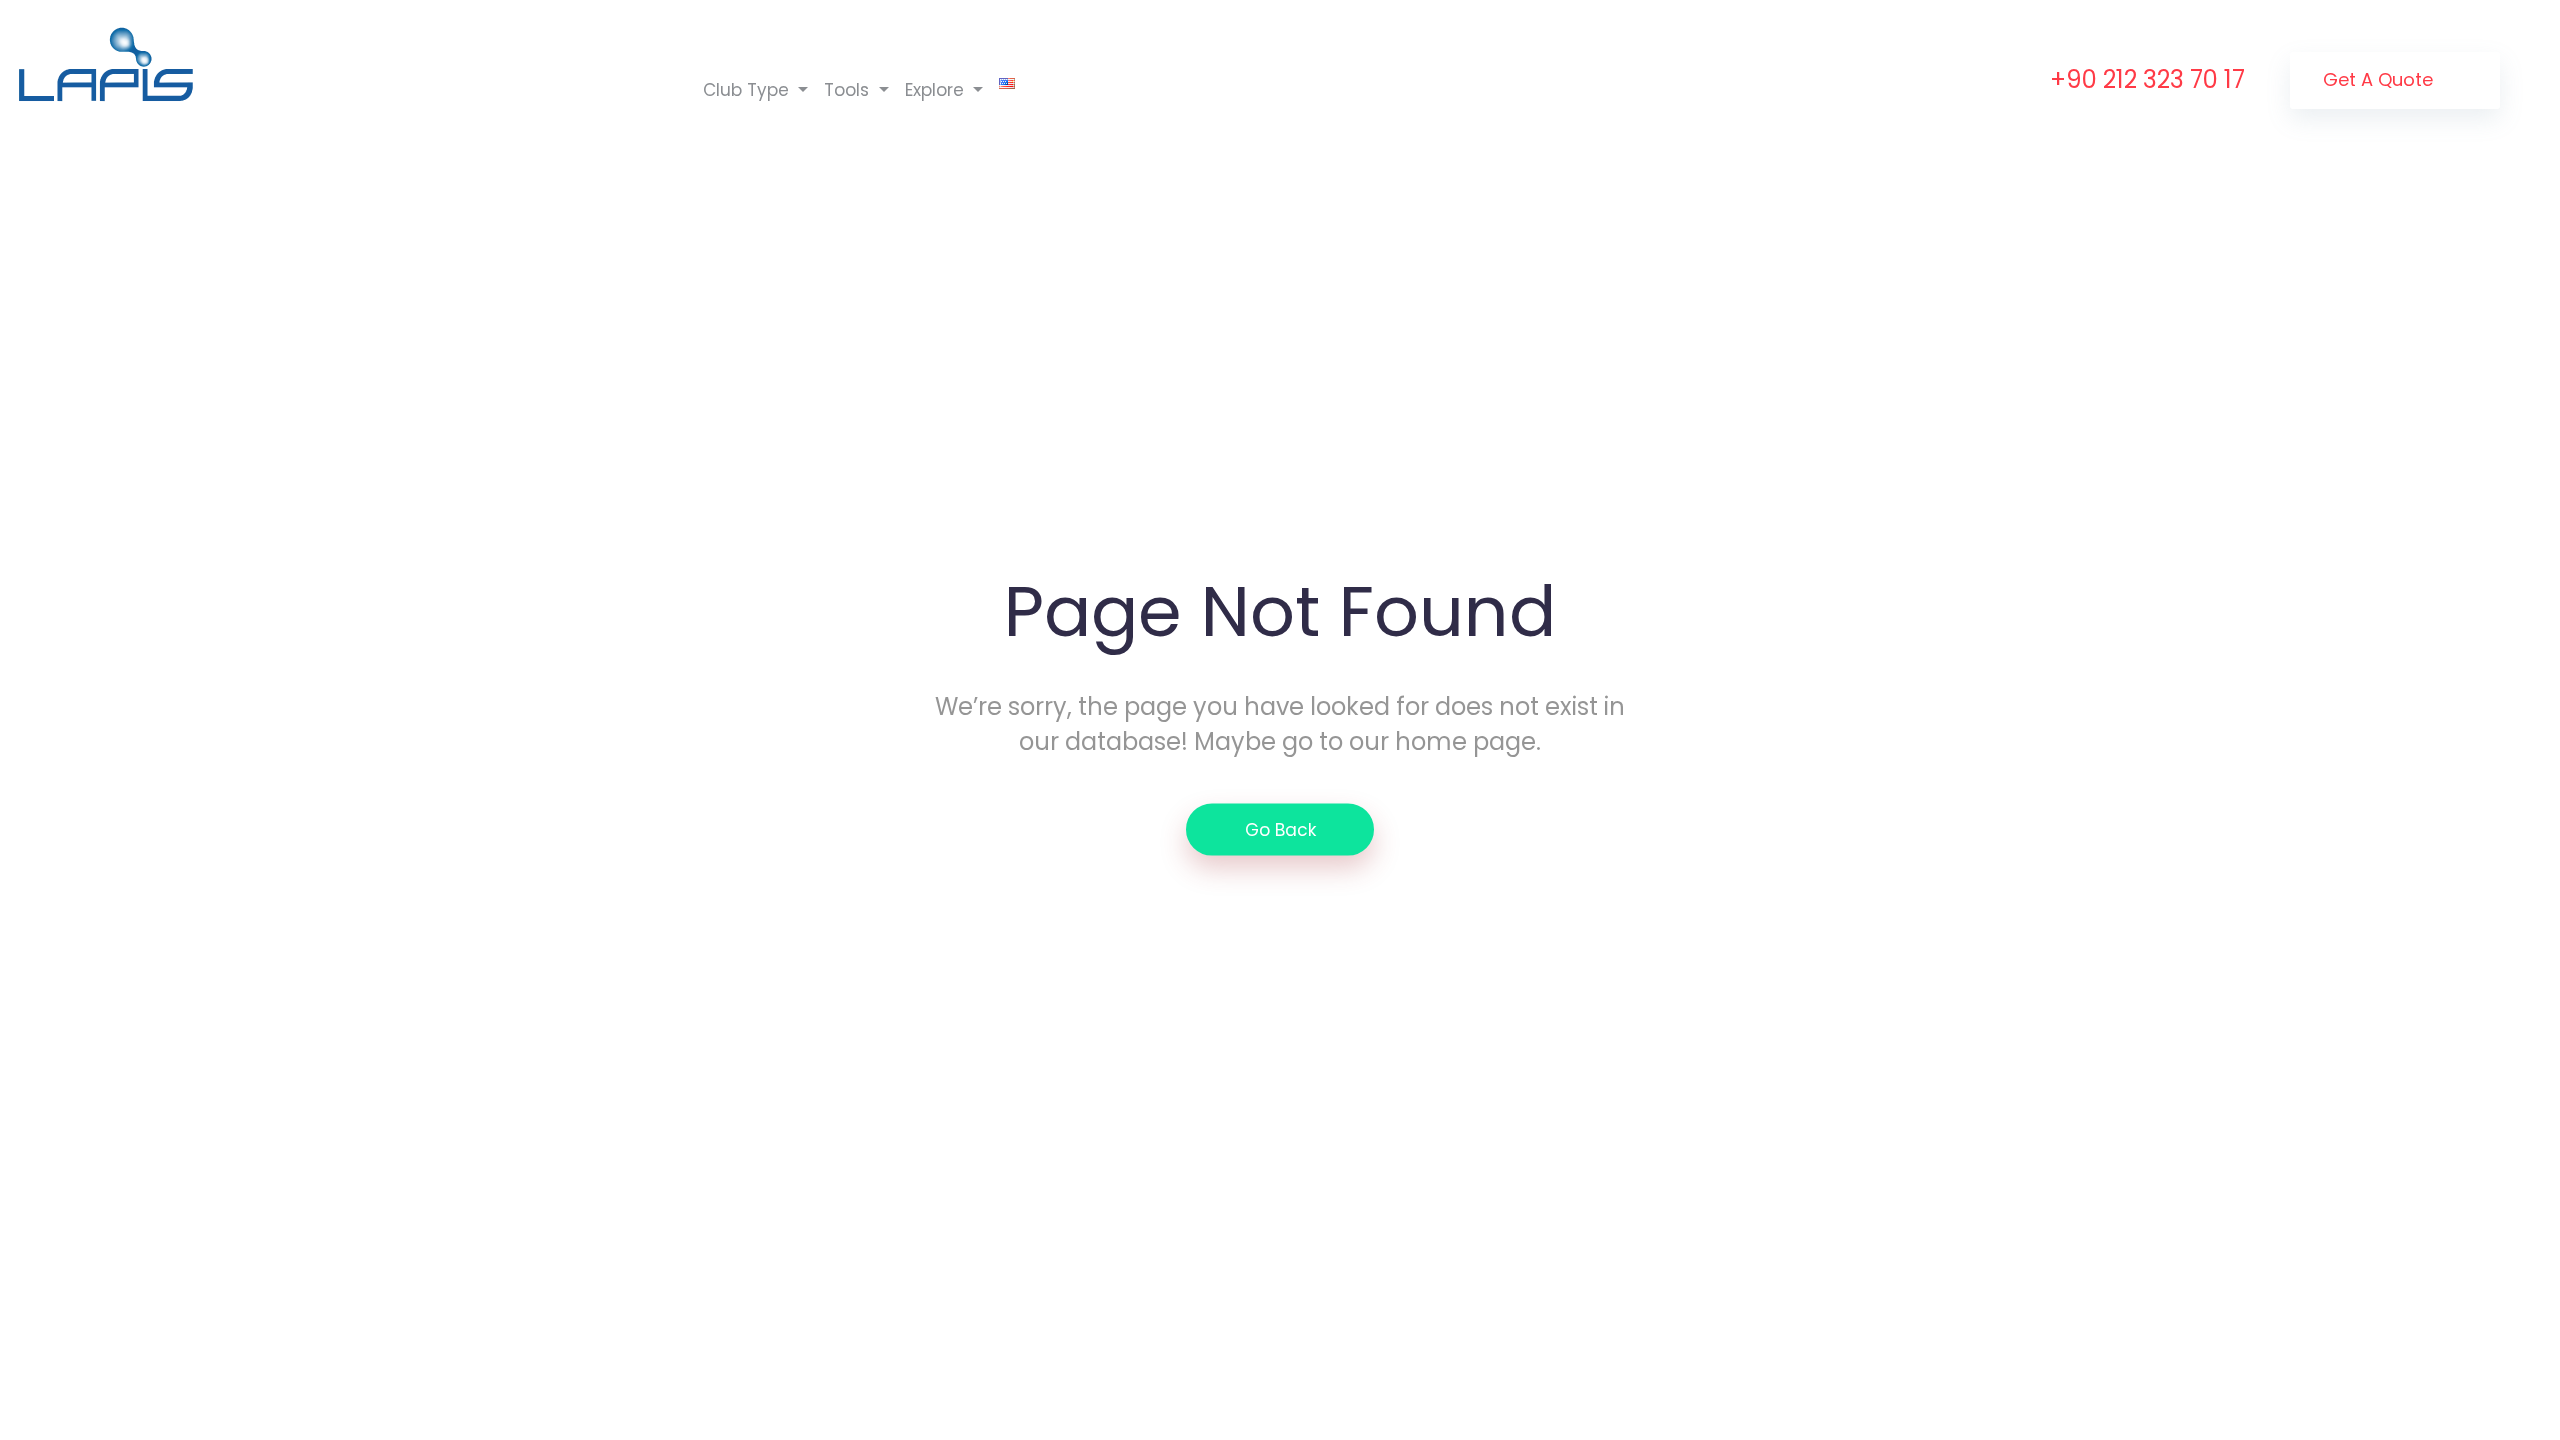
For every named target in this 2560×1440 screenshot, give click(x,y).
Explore (937, 90)
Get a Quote (2380, 79)
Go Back (1280, 830)
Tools (849, 90)
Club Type (748, 90)
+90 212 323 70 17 (2147, 79)
